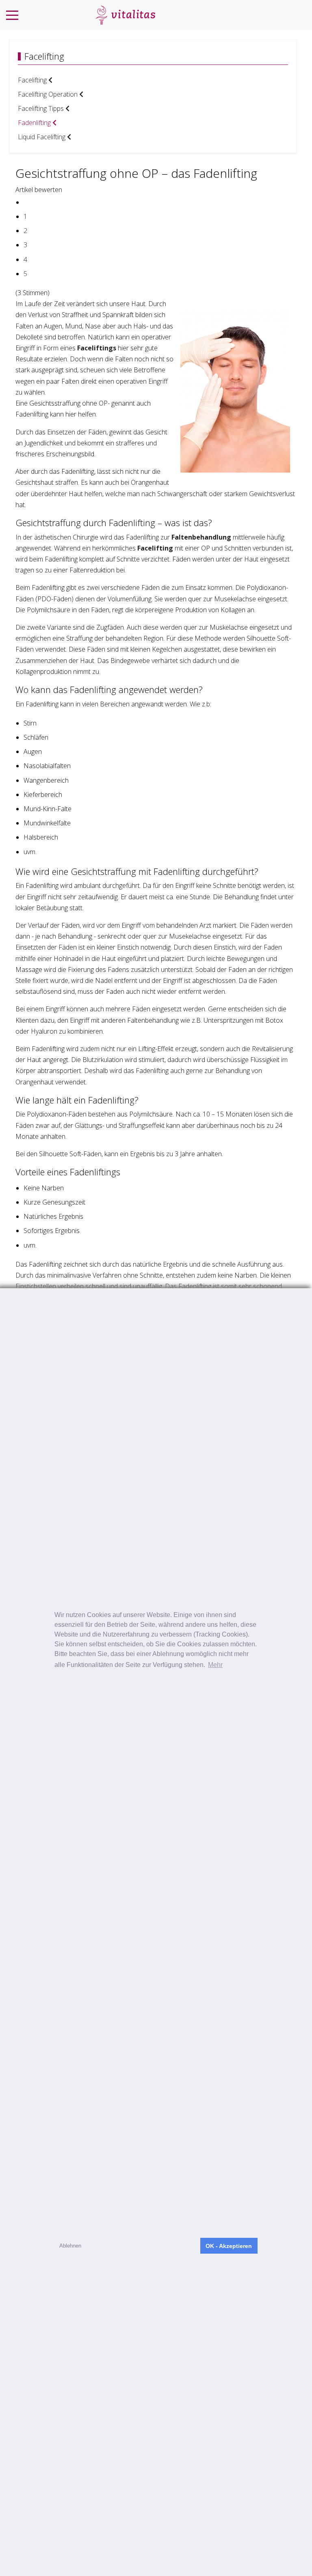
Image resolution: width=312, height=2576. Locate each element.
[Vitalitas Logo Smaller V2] (125, 15)
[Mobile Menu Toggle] (12, 15)
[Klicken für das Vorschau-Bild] (235, 390)
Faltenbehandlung (201, 537)
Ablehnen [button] (70, 2246)
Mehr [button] (215, 1665)
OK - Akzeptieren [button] (229, 2246)
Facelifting (155, 548)
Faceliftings (97, 348)
